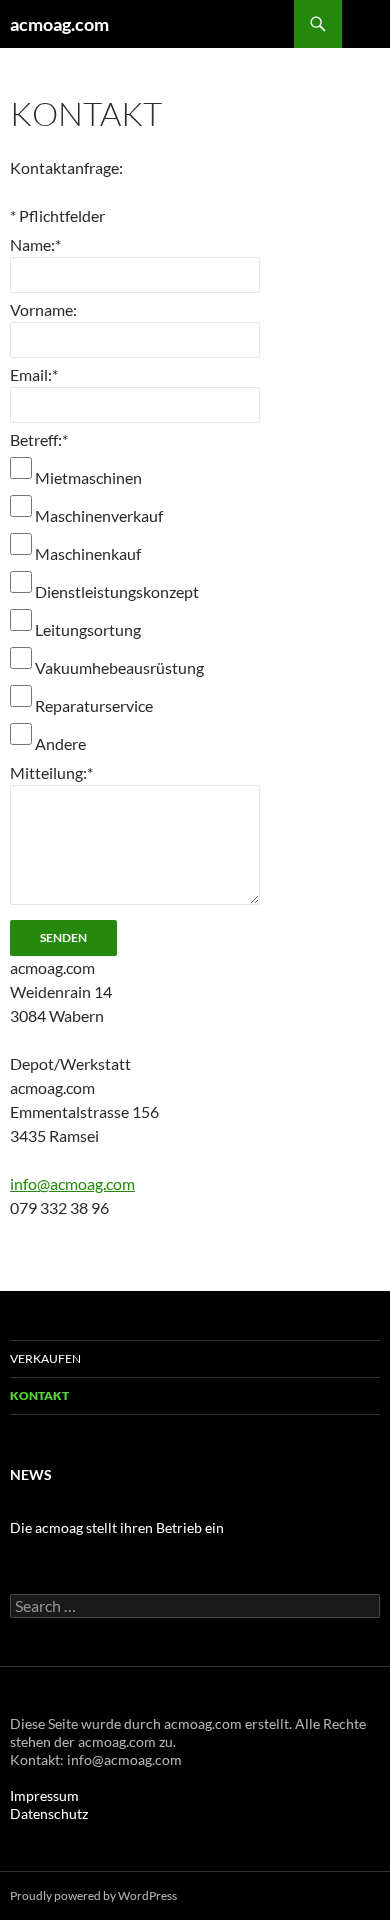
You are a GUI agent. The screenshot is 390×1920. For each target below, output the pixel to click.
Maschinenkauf (88, 553)
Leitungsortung (88, 629)
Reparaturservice (94, 705)
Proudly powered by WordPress (93, 1895)
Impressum (44, 1795)
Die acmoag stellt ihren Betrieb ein (117, 1527)
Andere (60, 743)
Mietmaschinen (88, 477)
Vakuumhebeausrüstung (119, 667)
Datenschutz (49, 1813)
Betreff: (39, 439)
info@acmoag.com (72, 1183)
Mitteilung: (51, 772)
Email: (34, 374)
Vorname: (43, 309)
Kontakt (39, 1395)
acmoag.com (59, 24)
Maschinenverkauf (99, 515)
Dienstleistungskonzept (117, 591)
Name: (35, 244)
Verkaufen (45, 1358)
